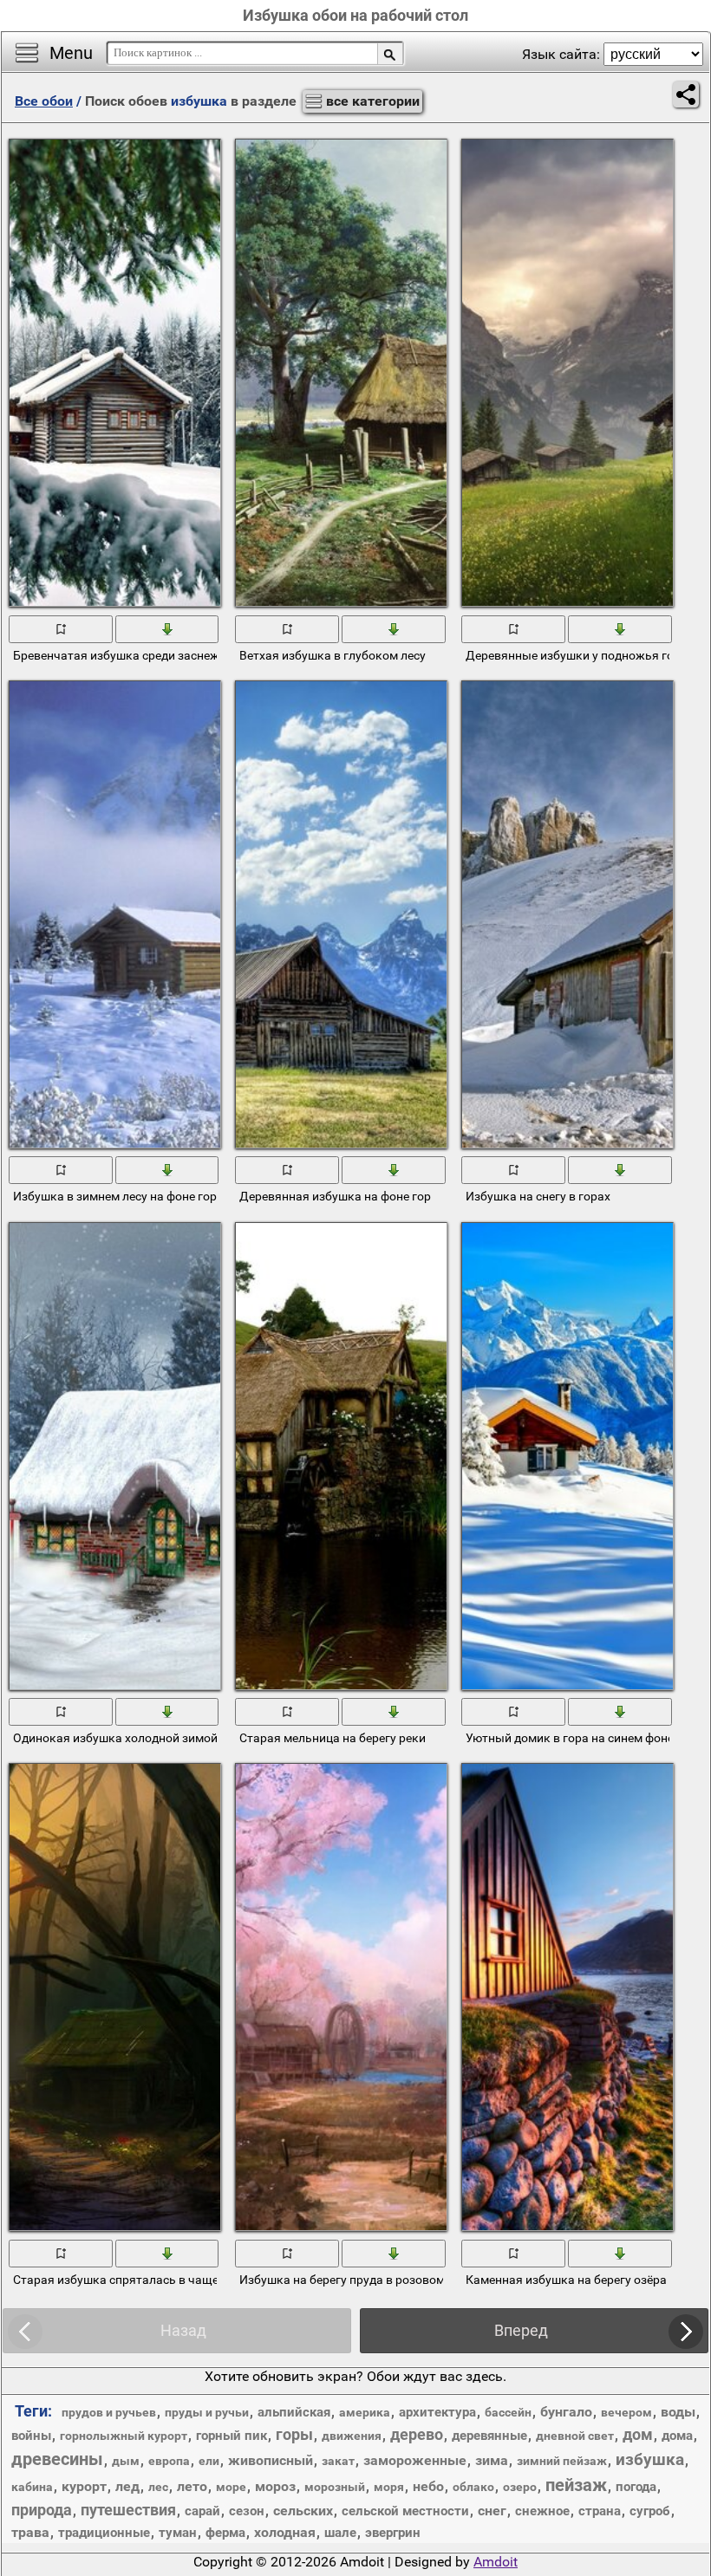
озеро (520, 2487)
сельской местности (405, 2511)
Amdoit (496, 2562)
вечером (626, 2412)
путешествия (128, 2510)
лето (192, 2486)
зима (492, 2460)
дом (638, 2434)
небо (428, 2486)
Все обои (44, 101)
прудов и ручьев (109, 2412)
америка (365, 2412)
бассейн (508, 2412)
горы (294, 2434)
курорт (84, 2486)
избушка (650, 2459)
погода (636, 2487)
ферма (225, 2533)
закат (338, 2461)
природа (42, 2510)
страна (600, 2511)
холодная (285, 2532)
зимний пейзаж (562, 2461)
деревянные (489, 2436)
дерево (417, 2434)
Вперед (521, 2330)
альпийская (294, 2412)
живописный (271, 2460)
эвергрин (393, 2533)
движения (352, 2436)
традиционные (104, 2533)
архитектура (437, 2412)
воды (678, 2412)
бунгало (566, 2412)
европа (169, 2461)
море (231, 2487)
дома (677, 2436)
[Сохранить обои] (168, 628)
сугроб (650, 2511)
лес (158, 2487)
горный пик (232, 2436)
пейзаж (576, 2485)
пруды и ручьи (207, 2412)
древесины (57, 2459)
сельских (303, 2511)
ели (209, 2461)
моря (389, 2487)
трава (30, 2532)
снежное (542, 2511)
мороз (275, 2486)
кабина (32, 2487)
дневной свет (575, 2436)
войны (31, 2436)
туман (178, 2533)
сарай (202, 2511)
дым (126, 2461)
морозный (335, 2487)
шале (340, 2533)
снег (492, 2511)
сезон (247, 2511)
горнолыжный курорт (124, 2436)
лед (127, 2486)
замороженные (415, 2460)
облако (473, 2487)
